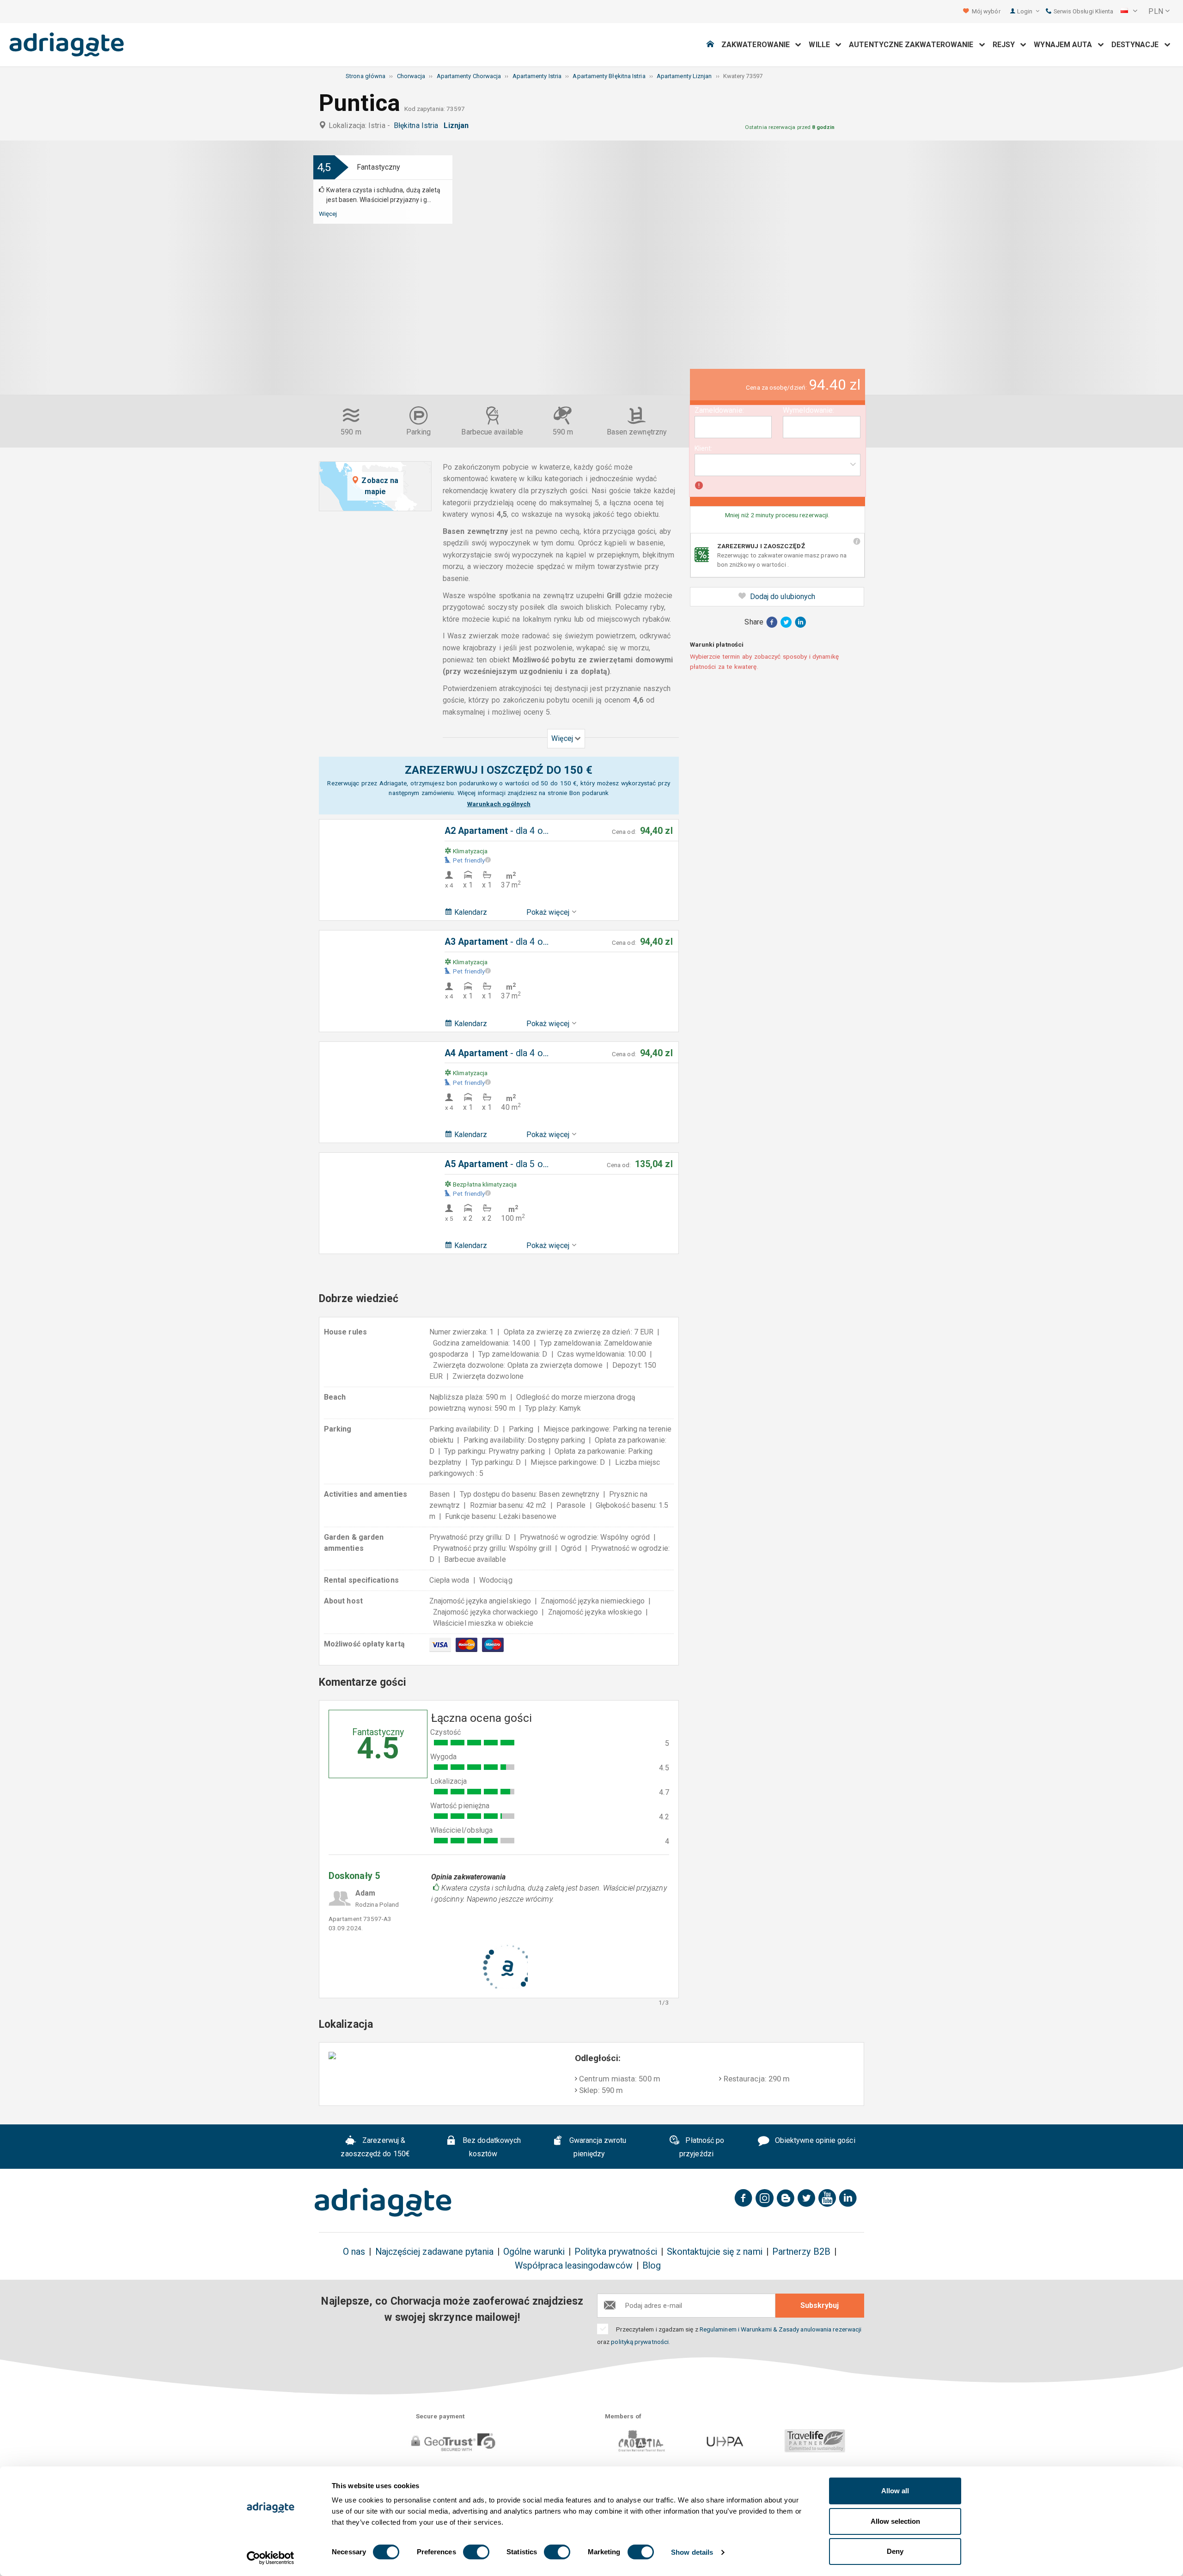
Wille (822, 45)
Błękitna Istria (418, 125)
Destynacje (1138, 45)
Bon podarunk (589, 793)
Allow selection (895, 2521)
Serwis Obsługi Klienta (1082, 11)
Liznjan (458, 125)
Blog (652, 2266)
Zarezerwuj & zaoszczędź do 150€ (375, 2147)
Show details (692, 2552)
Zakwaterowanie (758, 45)
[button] (1129, 12)
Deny (895, 2551)
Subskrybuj (820, 2305)
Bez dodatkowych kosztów (491, 2147)
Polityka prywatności (616, 2252)
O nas (354, 2252)
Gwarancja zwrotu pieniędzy (597, 2147)
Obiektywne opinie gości (814, 2140)
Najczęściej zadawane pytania (434, 2252)
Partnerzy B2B (801, 2252)
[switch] (476, 2552)
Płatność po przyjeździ (702, 2147)
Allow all (895, 2491)
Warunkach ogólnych (499, 804)
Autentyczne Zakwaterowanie (914, 45)
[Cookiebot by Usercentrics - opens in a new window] (271, 2558)
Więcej (328, 214)
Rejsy (1007, 45)
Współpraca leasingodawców (574, 2266)
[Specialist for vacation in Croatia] (383, 2203)
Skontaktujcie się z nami (715, 2252)
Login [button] (1025, 11)
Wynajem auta (1066, 45)
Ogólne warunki (534, 2252)
